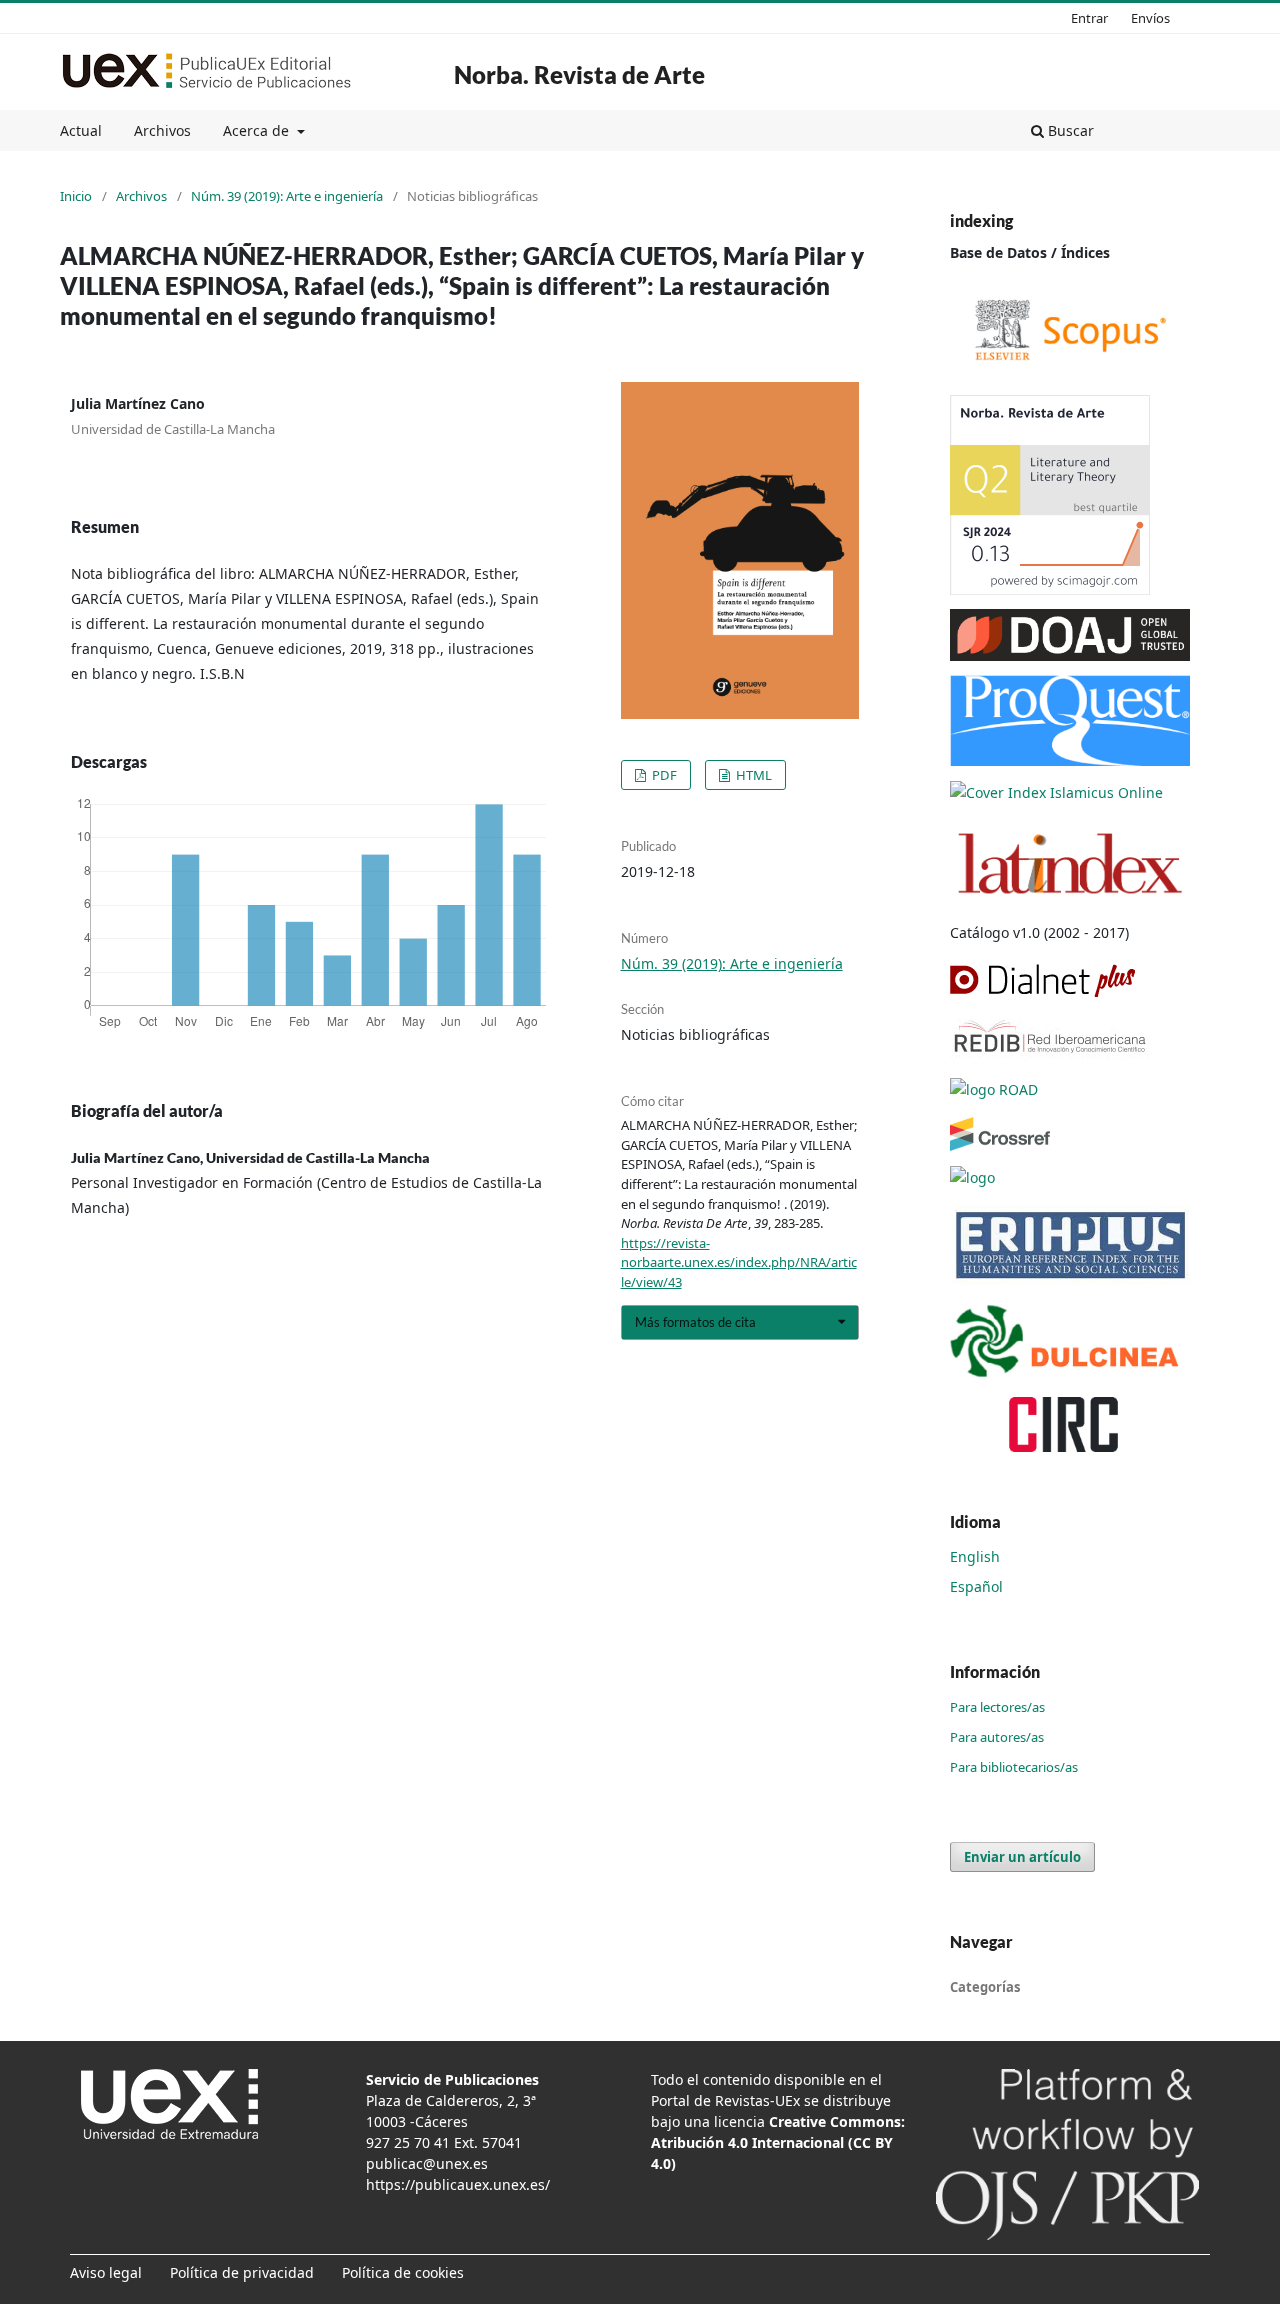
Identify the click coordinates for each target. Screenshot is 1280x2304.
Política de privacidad (242, 2272)
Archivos (162, 130)
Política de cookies (403, 2272)
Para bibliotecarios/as (1014, 1767)
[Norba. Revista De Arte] (1070, 328)
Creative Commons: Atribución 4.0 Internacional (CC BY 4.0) (778, 2142)
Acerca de (258, 130)
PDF (663, 775)
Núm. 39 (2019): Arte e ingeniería (287, 196)
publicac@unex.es (427, 2163)
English (975, 1556)
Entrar (1089, 18)
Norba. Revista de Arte (579, 74)
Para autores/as (997, 1737)
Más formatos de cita (695, 1322)
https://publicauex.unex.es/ (458, 2184)
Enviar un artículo (1022, 1857)
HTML (752, 775)
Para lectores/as (997, 1707)
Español (976, 1586)
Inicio (76, 196)
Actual (81, 130)
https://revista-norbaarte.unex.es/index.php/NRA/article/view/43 (739, 1262)
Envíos (1150, 18)
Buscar (1069, 130)
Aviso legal (106, 2272)
